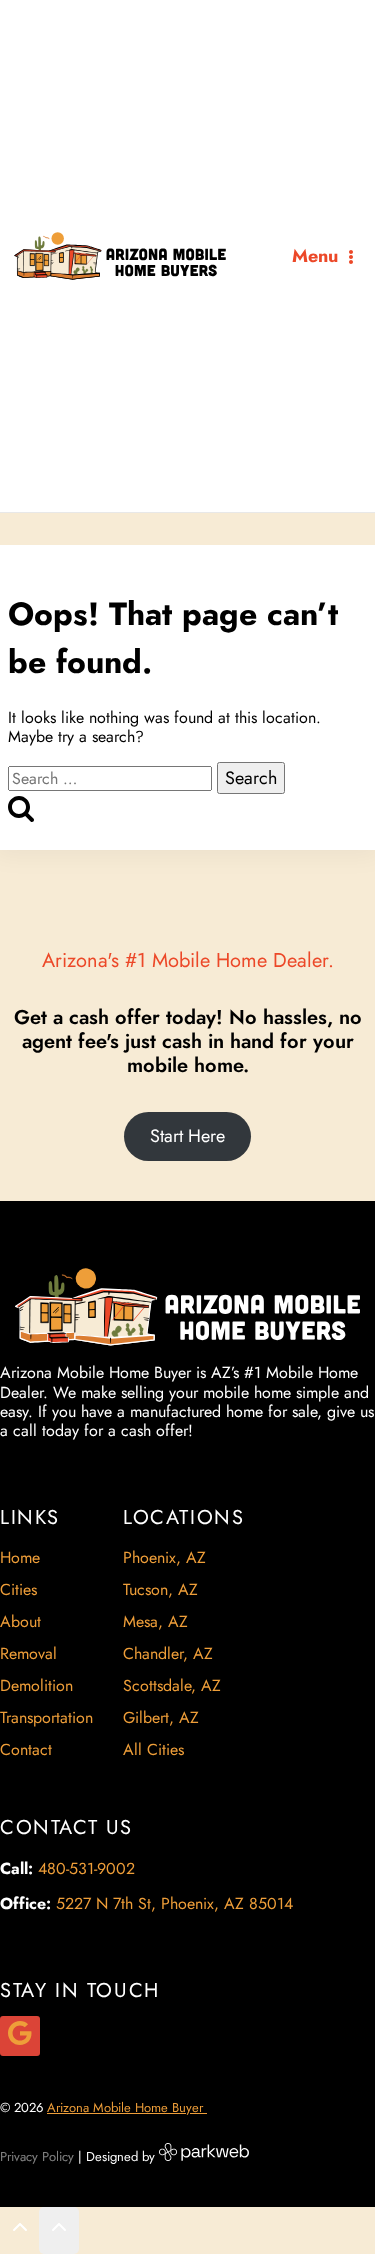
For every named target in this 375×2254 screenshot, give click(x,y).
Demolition (36, 1685)
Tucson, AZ (160, 1589)
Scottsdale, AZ (172, 1685)
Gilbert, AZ (161, 1717)
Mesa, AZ (155, 1621)
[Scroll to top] (19, 2231)
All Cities (153, 1749)
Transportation (46, 1717)
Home (20, 1557)
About (20, 1621)
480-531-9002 (86, 1868)
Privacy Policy (37, 2156)
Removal (28, 1653)
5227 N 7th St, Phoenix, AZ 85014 (174, 1903)
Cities (18, 1589)
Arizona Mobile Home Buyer (127, 2107)
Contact (26, 1749)
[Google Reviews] (20, 2036)
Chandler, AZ (168, 1653)
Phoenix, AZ (164, 1557)
